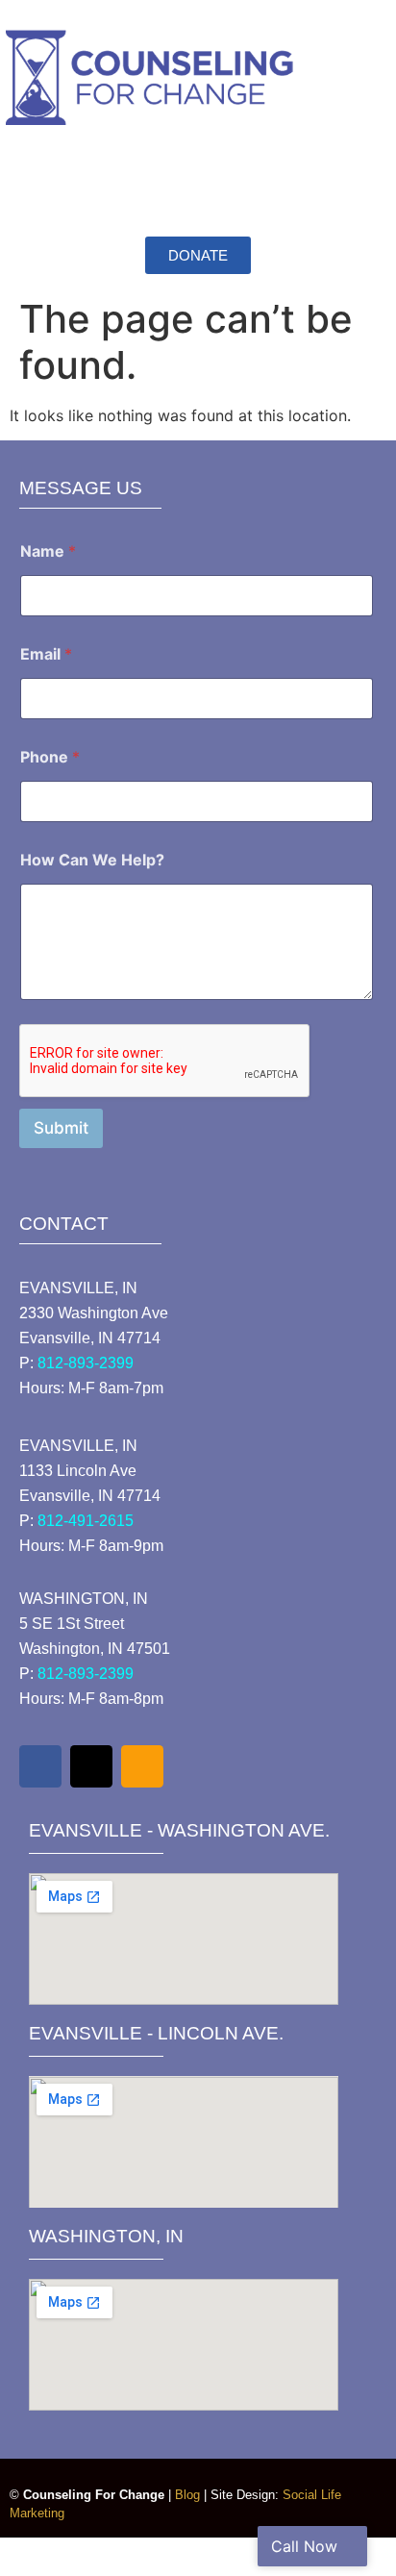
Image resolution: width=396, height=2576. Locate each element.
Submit (61, 1128)
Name (48, 551)
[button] (198, 179)
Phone (50, 757)
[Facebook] (40, 1766)
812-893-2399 (86, 1363)
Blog (187, 2495)
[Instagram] (142, 1766)
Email (46, 654)
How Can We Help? (92, 860)
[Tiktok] (91, 1766)
